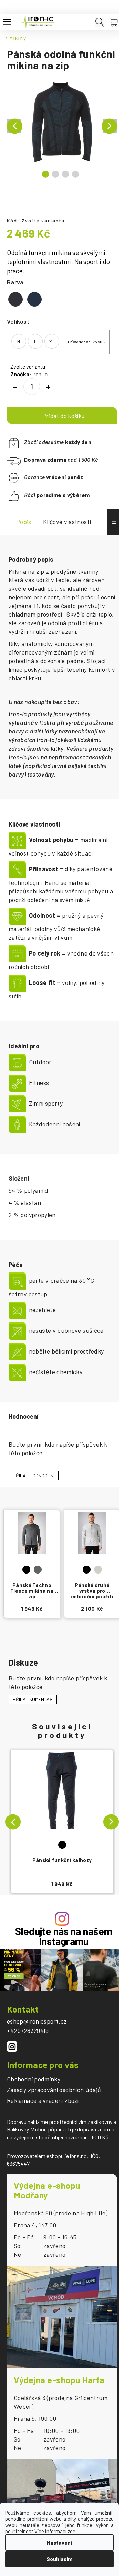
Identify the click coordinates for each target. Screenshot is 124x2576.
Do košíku (62, 416)
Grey (38, 1570)
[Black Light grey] (92, 1545)
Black (62, 1845)
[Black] (62, 1802)
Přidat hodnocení (34, 1475)
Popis (24, 522)
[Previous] (13, 1822)
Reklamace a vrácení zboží (43, 2101)
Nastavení (59, 2543)
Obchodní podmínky (34, 2079)
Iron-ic (40, 374)
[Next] (111, 1822)
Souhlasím (60, 2559)
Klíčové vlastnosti (67, 522)
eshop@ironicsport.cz (37, 2021)
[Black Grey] (32, 1545)
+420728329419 (28, 2030)
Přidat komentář (33, 1699)
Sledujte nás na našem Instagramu (64, 1936)
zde (71, 2531)
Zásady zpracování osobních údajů (54, 2090)
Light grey (98, 1570)
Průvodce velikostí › (86, 342)
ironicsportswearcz (12, 2047)
